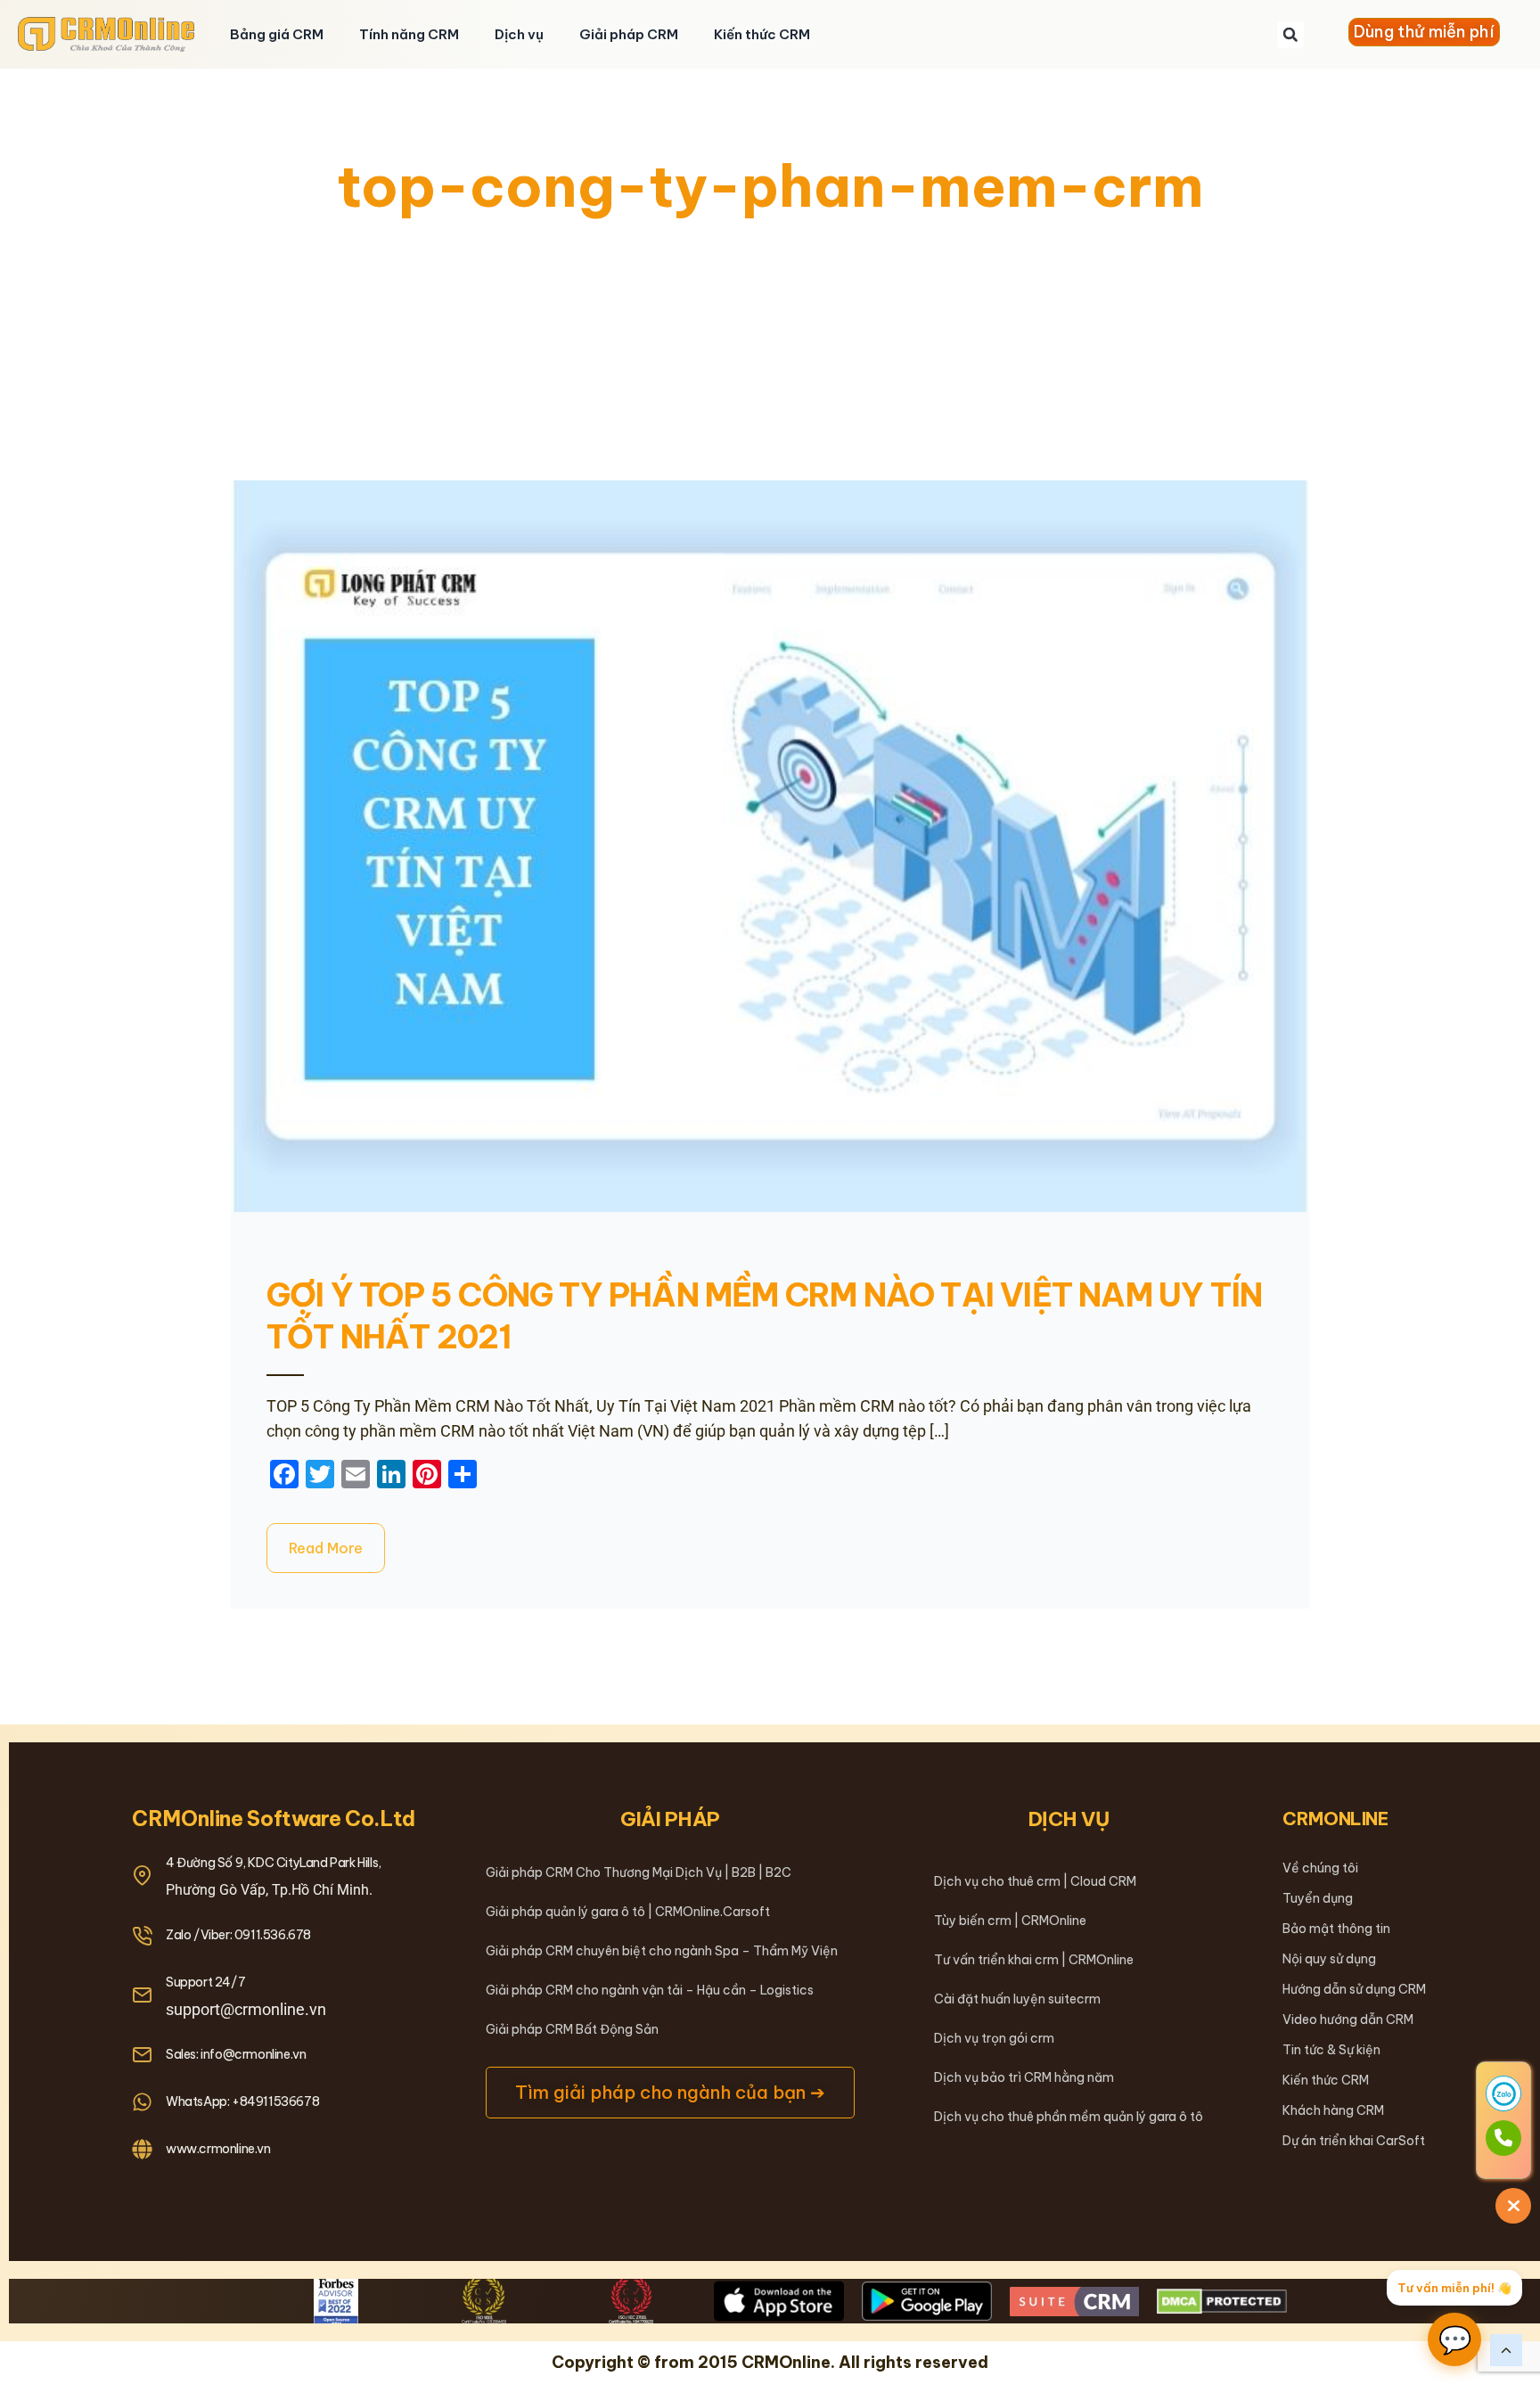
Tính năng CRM (409, 34)
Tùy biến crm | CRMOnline (1010, 1921)
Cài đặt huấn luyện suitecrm (1017, 1999)
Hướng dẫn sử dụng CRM (1354, 1989)
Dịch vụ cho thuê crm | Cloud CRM (1035, 1881)
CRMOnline (1335, 1819)
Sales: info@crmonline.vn (236, 2054)
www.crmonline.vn (218, 2149)
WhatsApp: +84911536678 (242, 2101)
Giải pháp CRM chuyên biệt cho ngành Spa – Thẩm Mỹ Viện (662, 1951)
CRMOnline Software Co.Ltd (274, 1819)
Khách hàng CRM (1333, 2110)
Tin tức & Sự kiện (1331, 2050)
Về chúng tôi (1320, 1868)
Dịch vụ (519, 34)
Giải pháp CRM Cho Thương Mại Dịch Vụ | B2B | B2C (639, 1872)
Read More (326, 1548)
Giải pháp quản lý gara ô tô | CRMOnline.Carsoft (628, 1912)
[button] (1290, 35)
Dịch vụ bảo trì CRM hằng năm (1024, 2077)
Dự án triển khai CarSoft (1354, 2141)
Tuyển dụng (1318, 1898)
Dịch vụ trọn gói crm (994, 2038)
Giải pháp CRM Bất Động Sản (572, 2029)
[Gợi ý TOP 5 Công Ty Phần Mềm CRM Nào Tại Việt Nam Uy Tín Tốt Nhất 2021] (770, 846)
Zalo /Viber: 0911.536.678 (238, 1935)
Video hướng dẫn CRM (1348, 2019)
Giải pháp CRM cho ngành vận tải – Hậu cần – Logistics (650, 1990)
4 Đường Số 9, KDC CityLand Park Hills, (274, 1863)
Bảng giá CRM (277, 34)
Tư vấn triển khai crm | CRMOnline (1034, 1960)
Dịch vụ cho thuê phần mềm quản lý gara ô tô (1069, 2117)
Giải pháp (670, 1819)
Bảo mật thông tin (1336, 1929)
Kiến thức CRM (762, 34)
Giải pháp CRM (629, 34)
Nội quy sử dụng (1329, 1959)
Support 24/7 (205, 1982)
